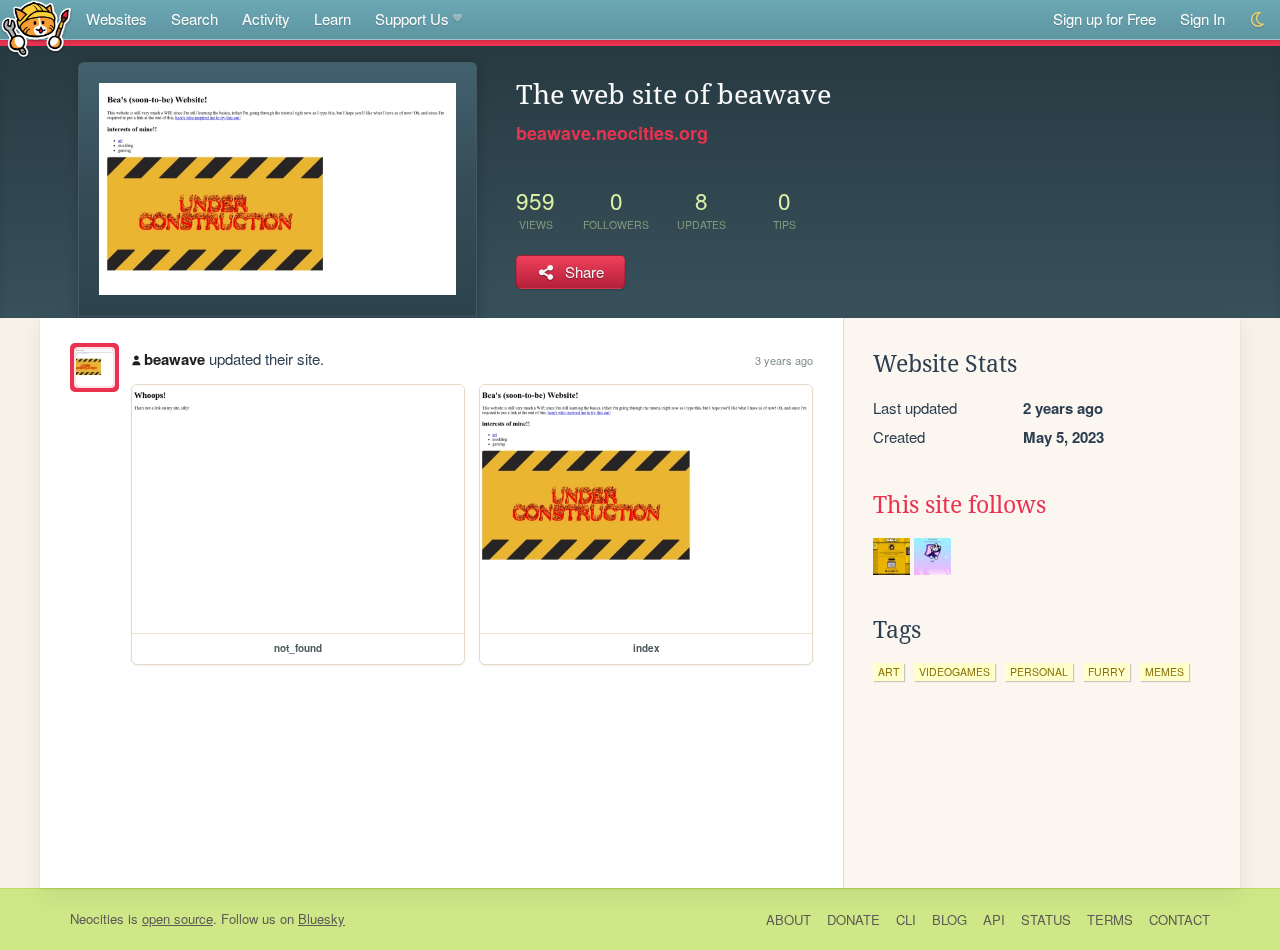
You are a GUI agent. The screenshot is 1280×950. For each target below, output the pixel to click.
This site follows (959, 505)
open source (177, 918)
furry (1106, 671)
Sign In (1202, 18)
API (994, 919)
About (788, 919)
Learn (332, 18)
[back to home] (36, 27)
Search (194, 18)
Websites (116, 18)
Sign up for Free (1104, 18)
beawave (174, 359)
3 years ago (784, 360)
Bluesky (321, 918)
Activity (266, 18)
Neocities (97, 918)
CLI (906, 919)
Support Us (412, 18)
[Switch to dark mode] (1258, 19)
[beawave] (94, 367)
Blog (949, 919)
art (888, 671)
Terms (1110, 919)
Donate (853, 919)
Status (1046, 919)
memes (1164, 671)
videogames (954, 671)
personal (1039, 671)
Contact (1179, 919)
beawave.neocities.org (612, 133)
